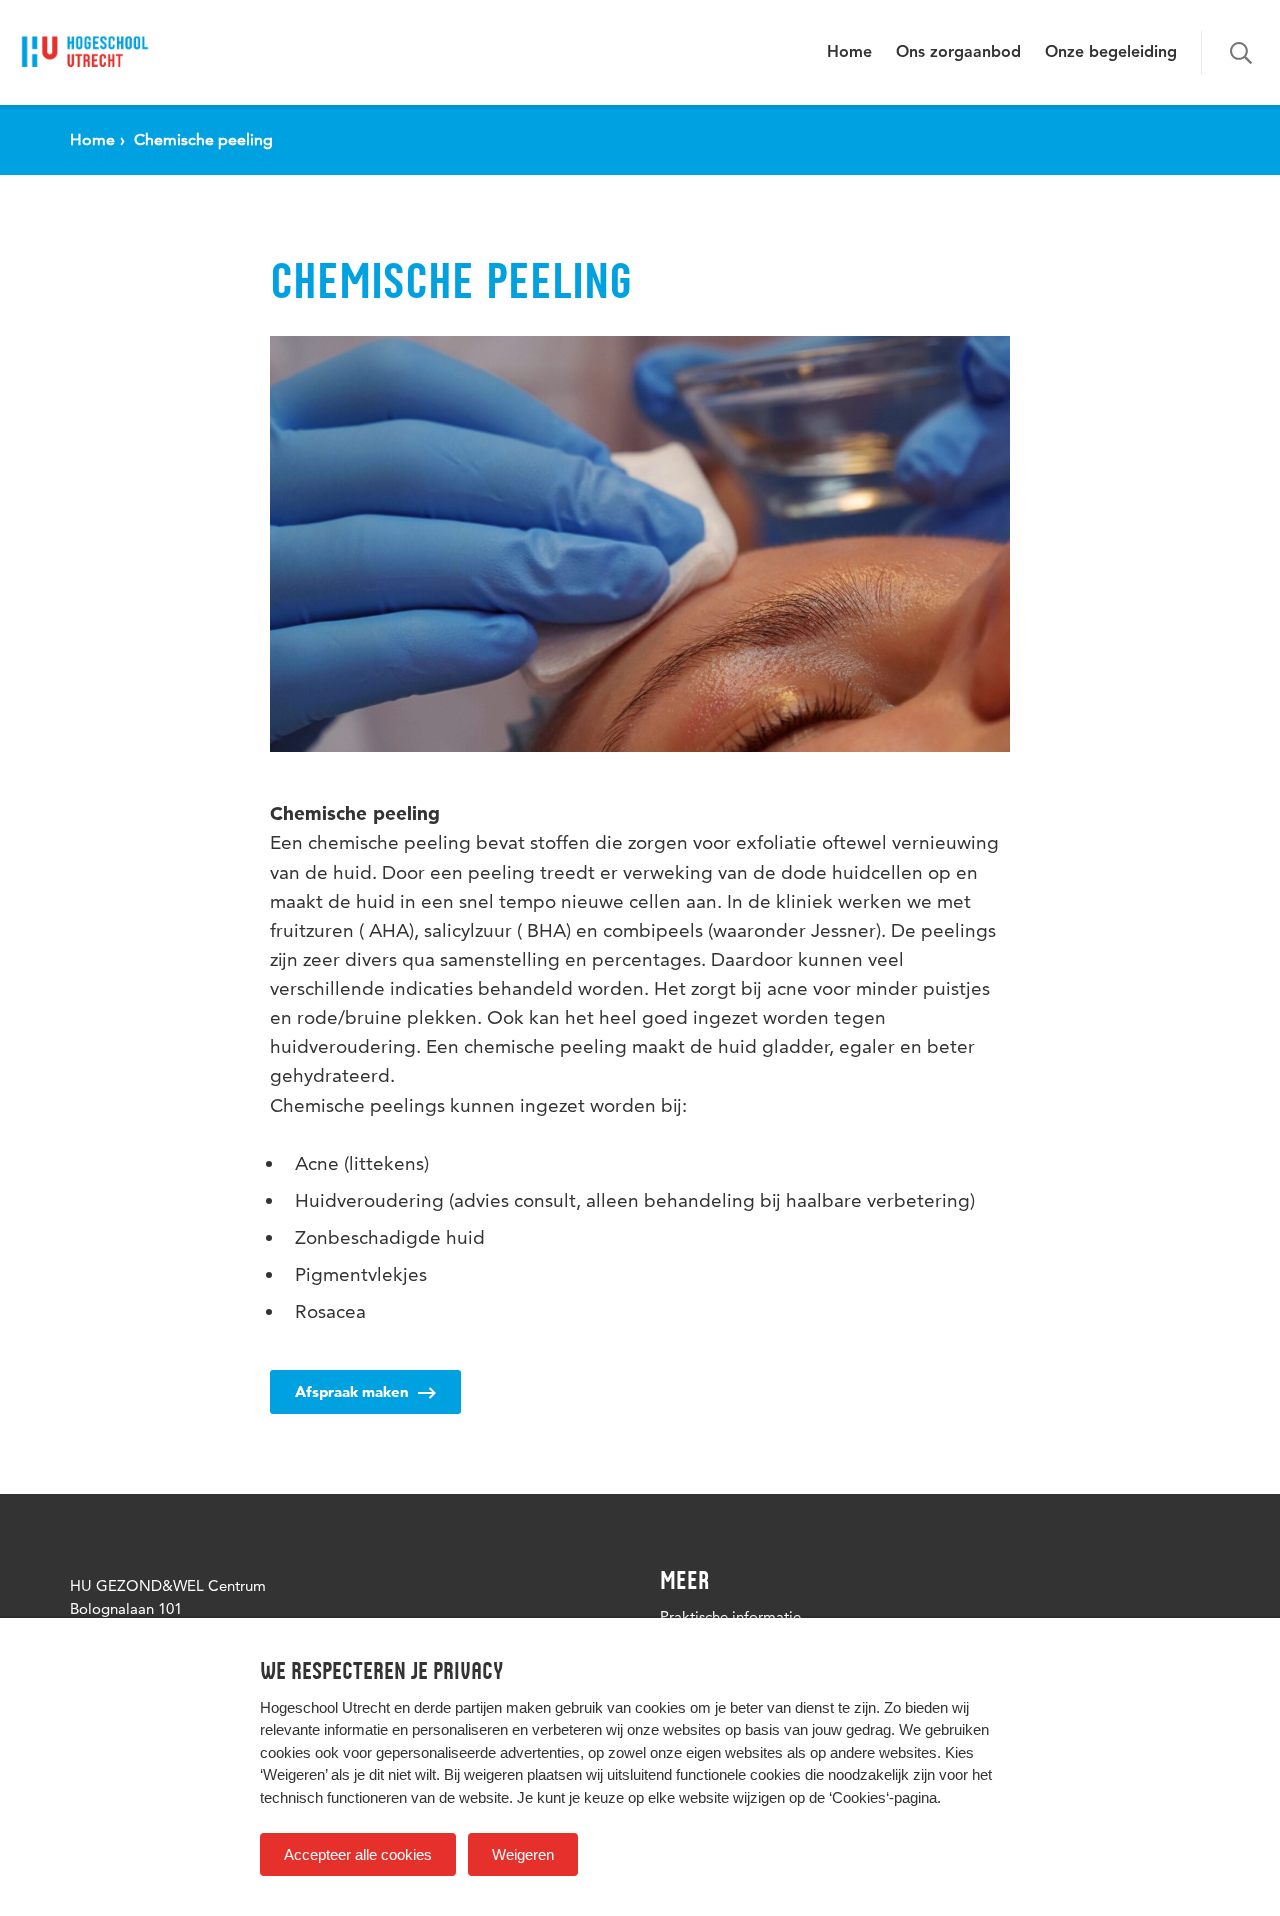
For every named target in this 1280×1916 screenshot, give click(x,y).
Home (849, 53)
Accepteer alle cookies (358, 1854)
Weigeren (523, 1854)
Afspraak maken (354, 1391)
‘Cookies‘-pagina (883, 1797)
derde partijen (458, 1707)
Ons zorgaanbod (958, 53)
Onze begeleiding (1111, 53)
